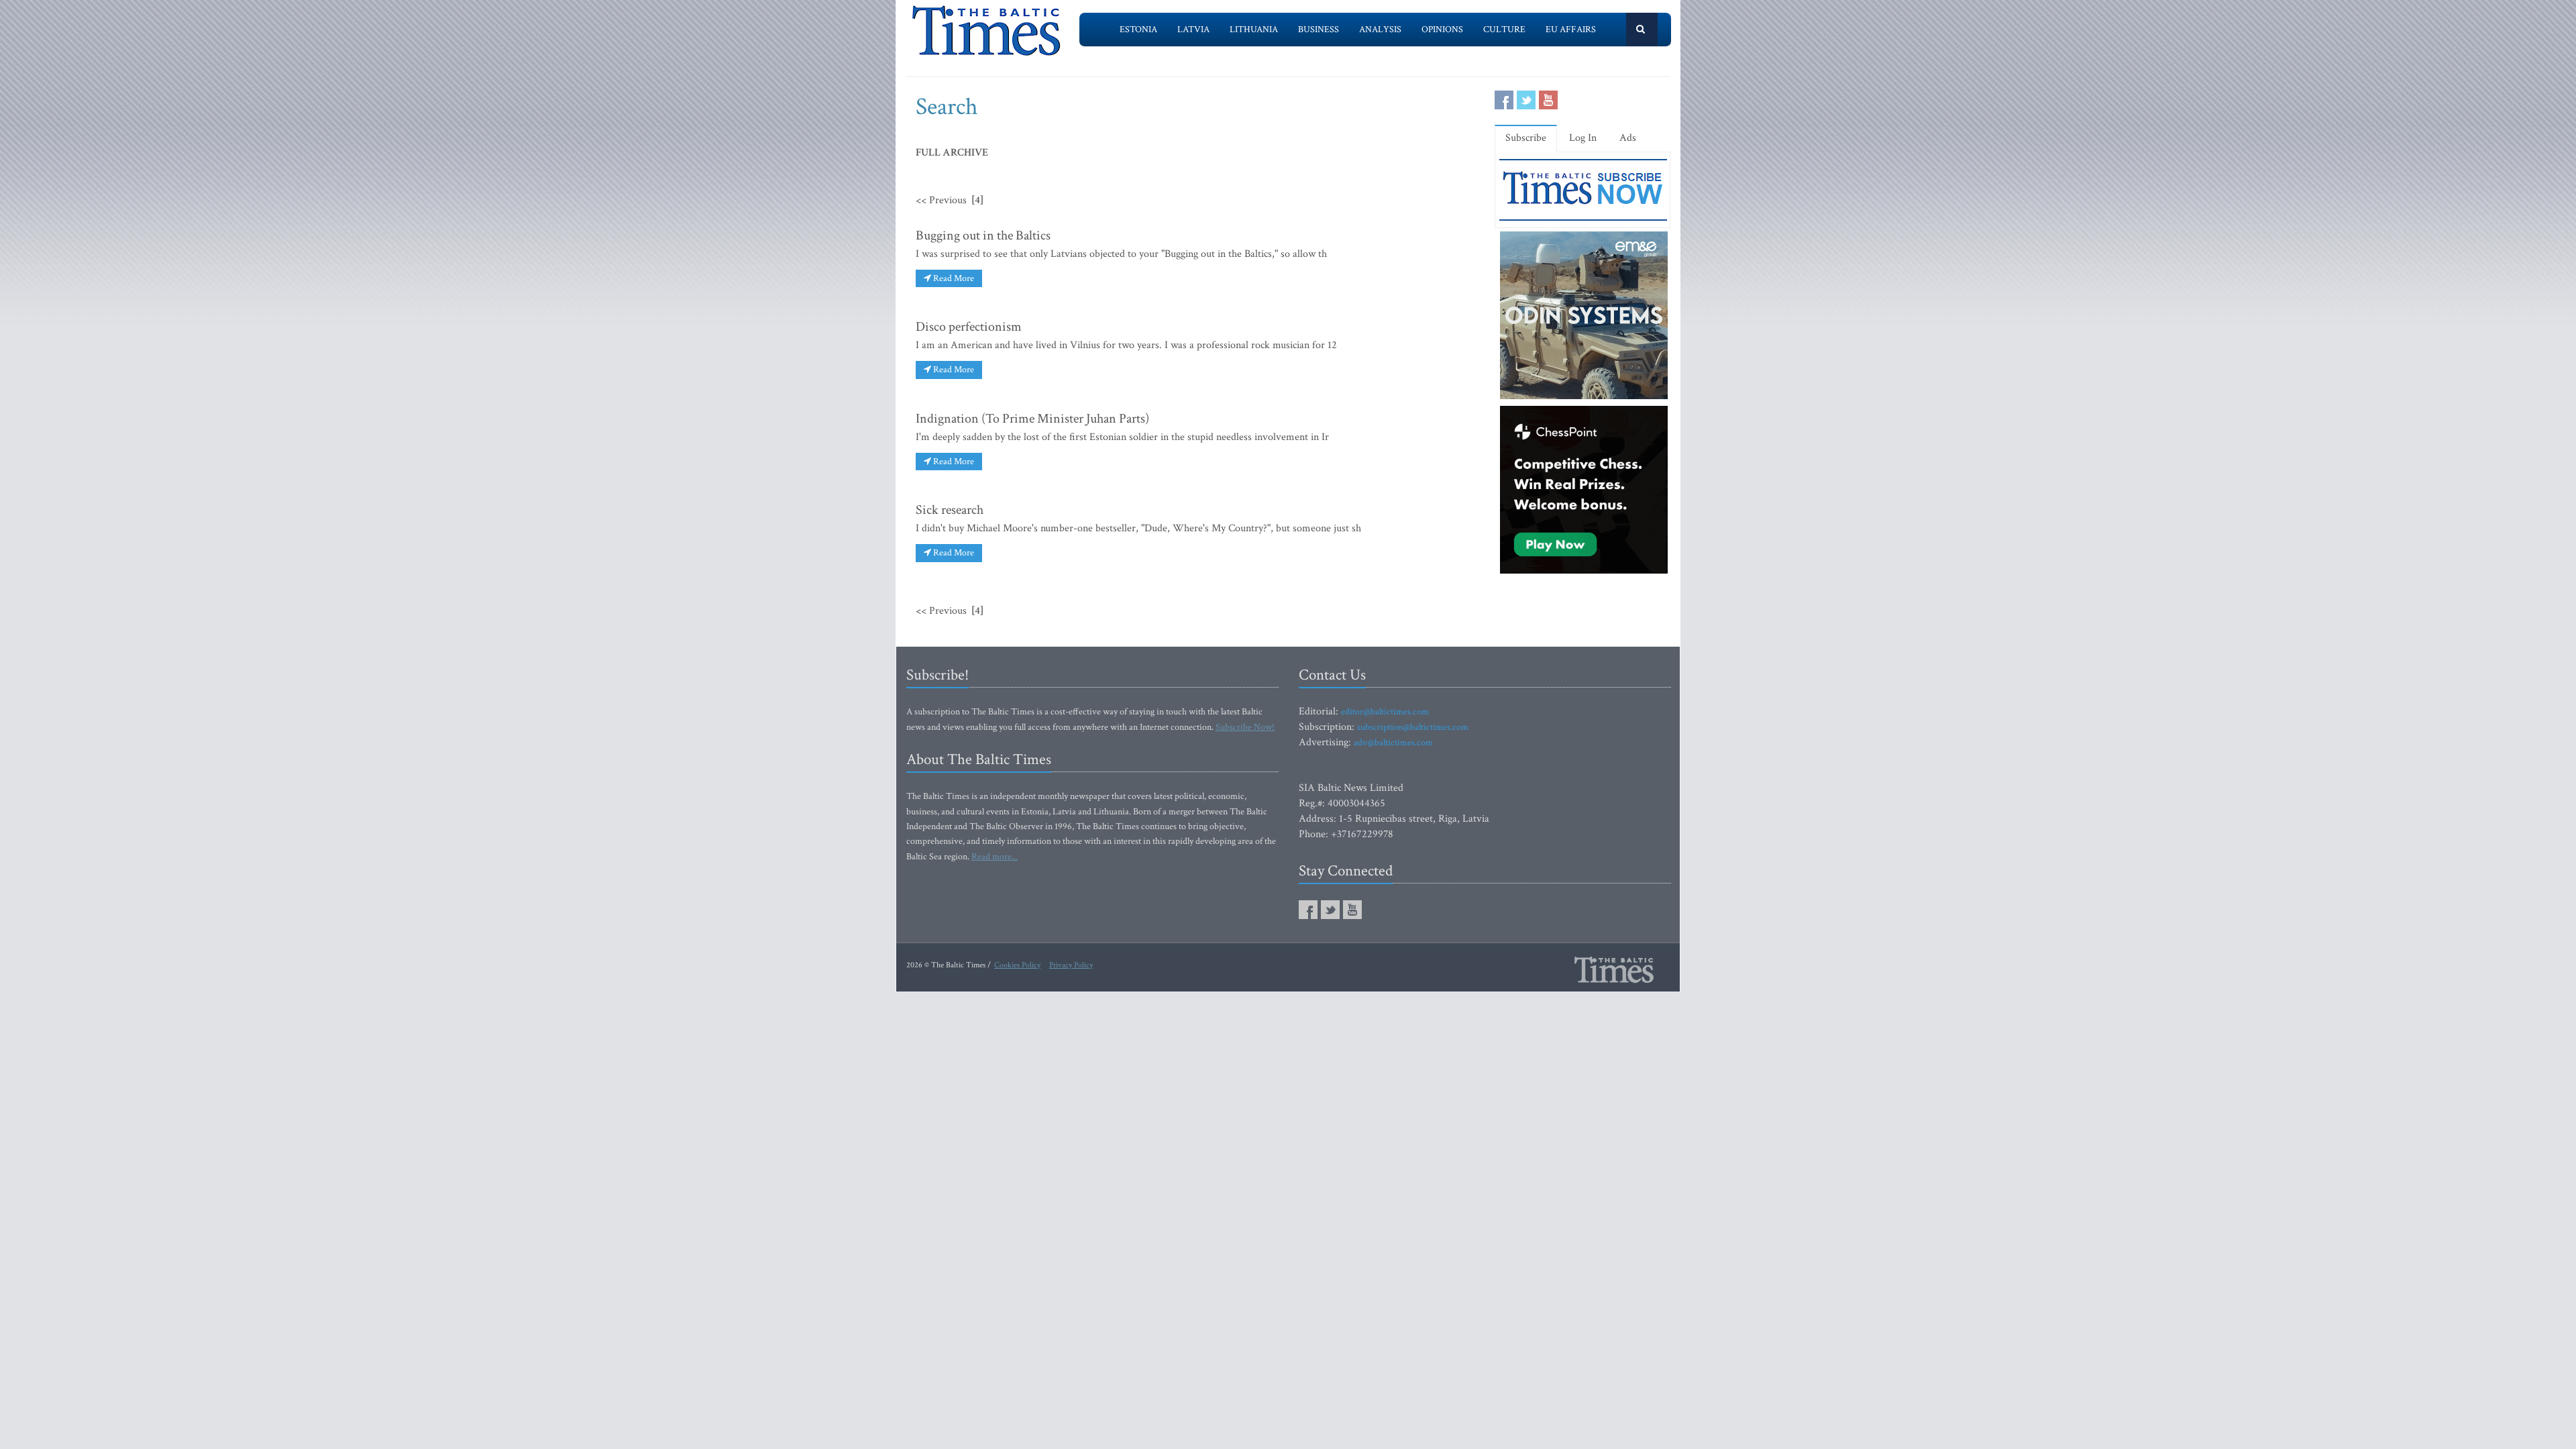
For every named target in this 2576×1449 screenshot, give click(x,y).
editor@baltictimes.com (1385, 712)
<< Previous (941, 200)
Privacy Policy (1071, 965)
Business (1319, 30)
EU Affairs (1571, 30)
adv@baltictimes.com (1393, 743)
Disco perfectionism (969, 327)
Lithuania (1254, 30)
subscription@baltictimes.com (1413, 727)
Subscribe (1526, 138)
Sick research (950, 510)
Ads (1628, 138)
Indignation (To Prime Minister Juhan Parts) (1032, 419)
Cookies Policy (1017, 965)
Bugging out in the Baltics (983, 235)
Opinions (1442, 30)
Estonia (1138, 30)
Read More (953, 278)
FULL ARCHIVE (952, 153)
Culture (1504, 30)
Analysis (1380, 30)
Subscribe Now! (1245, 727)
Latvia (1193, 30)
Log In (1583, 138)
